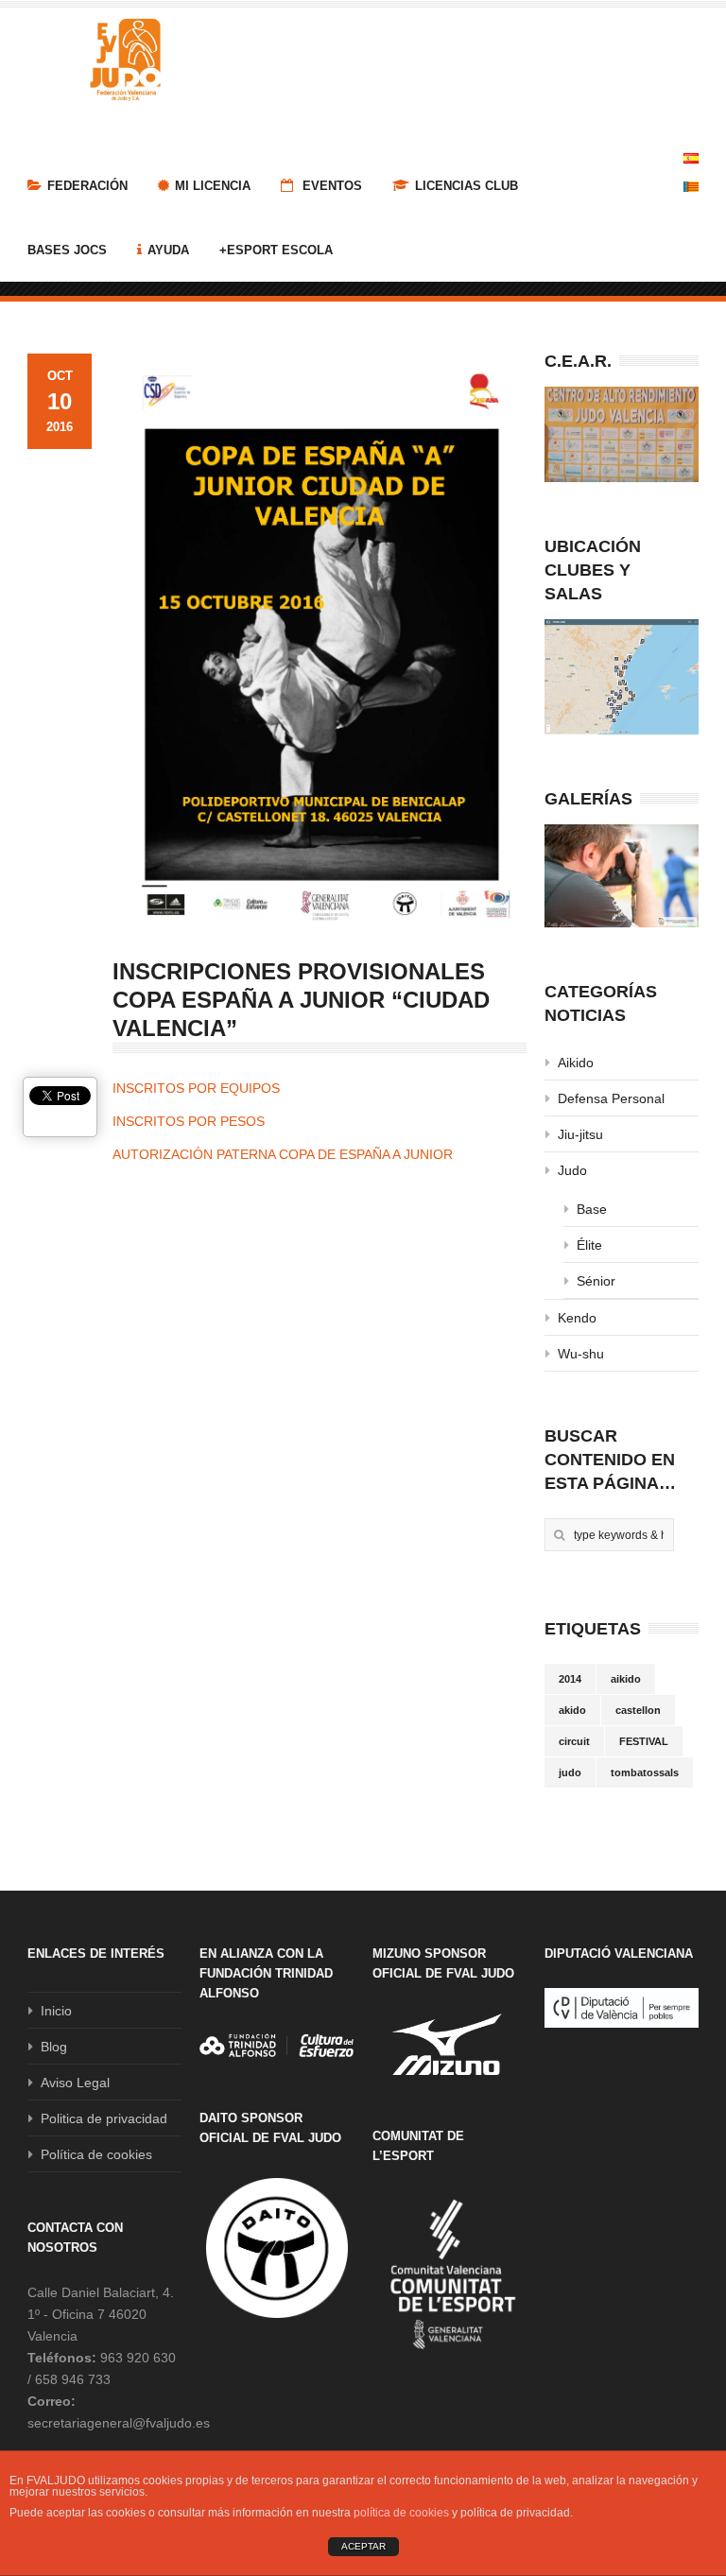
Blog (54, 2047)
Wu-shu (581, 1354)
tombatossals (645, 1772)
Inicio (56, 2011)
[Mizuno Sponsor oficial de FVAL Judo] (449, 2044)
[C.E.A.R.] (622, 434)
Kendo (577, 1318)
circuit (574, 1741)
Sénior (596, 1281)
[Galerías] (622, 876)
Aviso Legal (75, 2083)
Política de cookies (96, 2154)
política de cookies (401, 2513)
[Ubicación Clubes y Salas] (622, 677)
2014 (570, 1679)
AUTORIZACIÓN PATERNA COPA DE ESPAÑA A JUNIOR (283, 1154)
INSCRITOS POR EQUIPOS (198, 1088)
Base (592, 1209)
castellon (638, 1710)
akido (572, 1710)
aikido (626, 1679)
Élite (589, 1245)
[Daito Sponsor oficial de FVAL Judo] (277, 2248)
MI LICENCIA (213, 186)
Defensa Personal (611, 1098)
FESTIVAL (644, 1741)
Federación (87, 186)
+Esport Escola (276, 250)
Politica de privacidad (104, 2118)
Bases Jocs (67, 250)
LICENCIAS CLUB (467, 186)
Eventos (330, 186)
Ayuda (168, 250)
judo (570, 1772)
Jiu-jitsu (580, 1134)
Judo (572, 1170)
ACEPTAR (363, 2546)
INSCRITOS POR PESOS (190, 1121)
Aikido (576, 1063)
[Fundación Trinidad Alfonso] (277, 2046)
